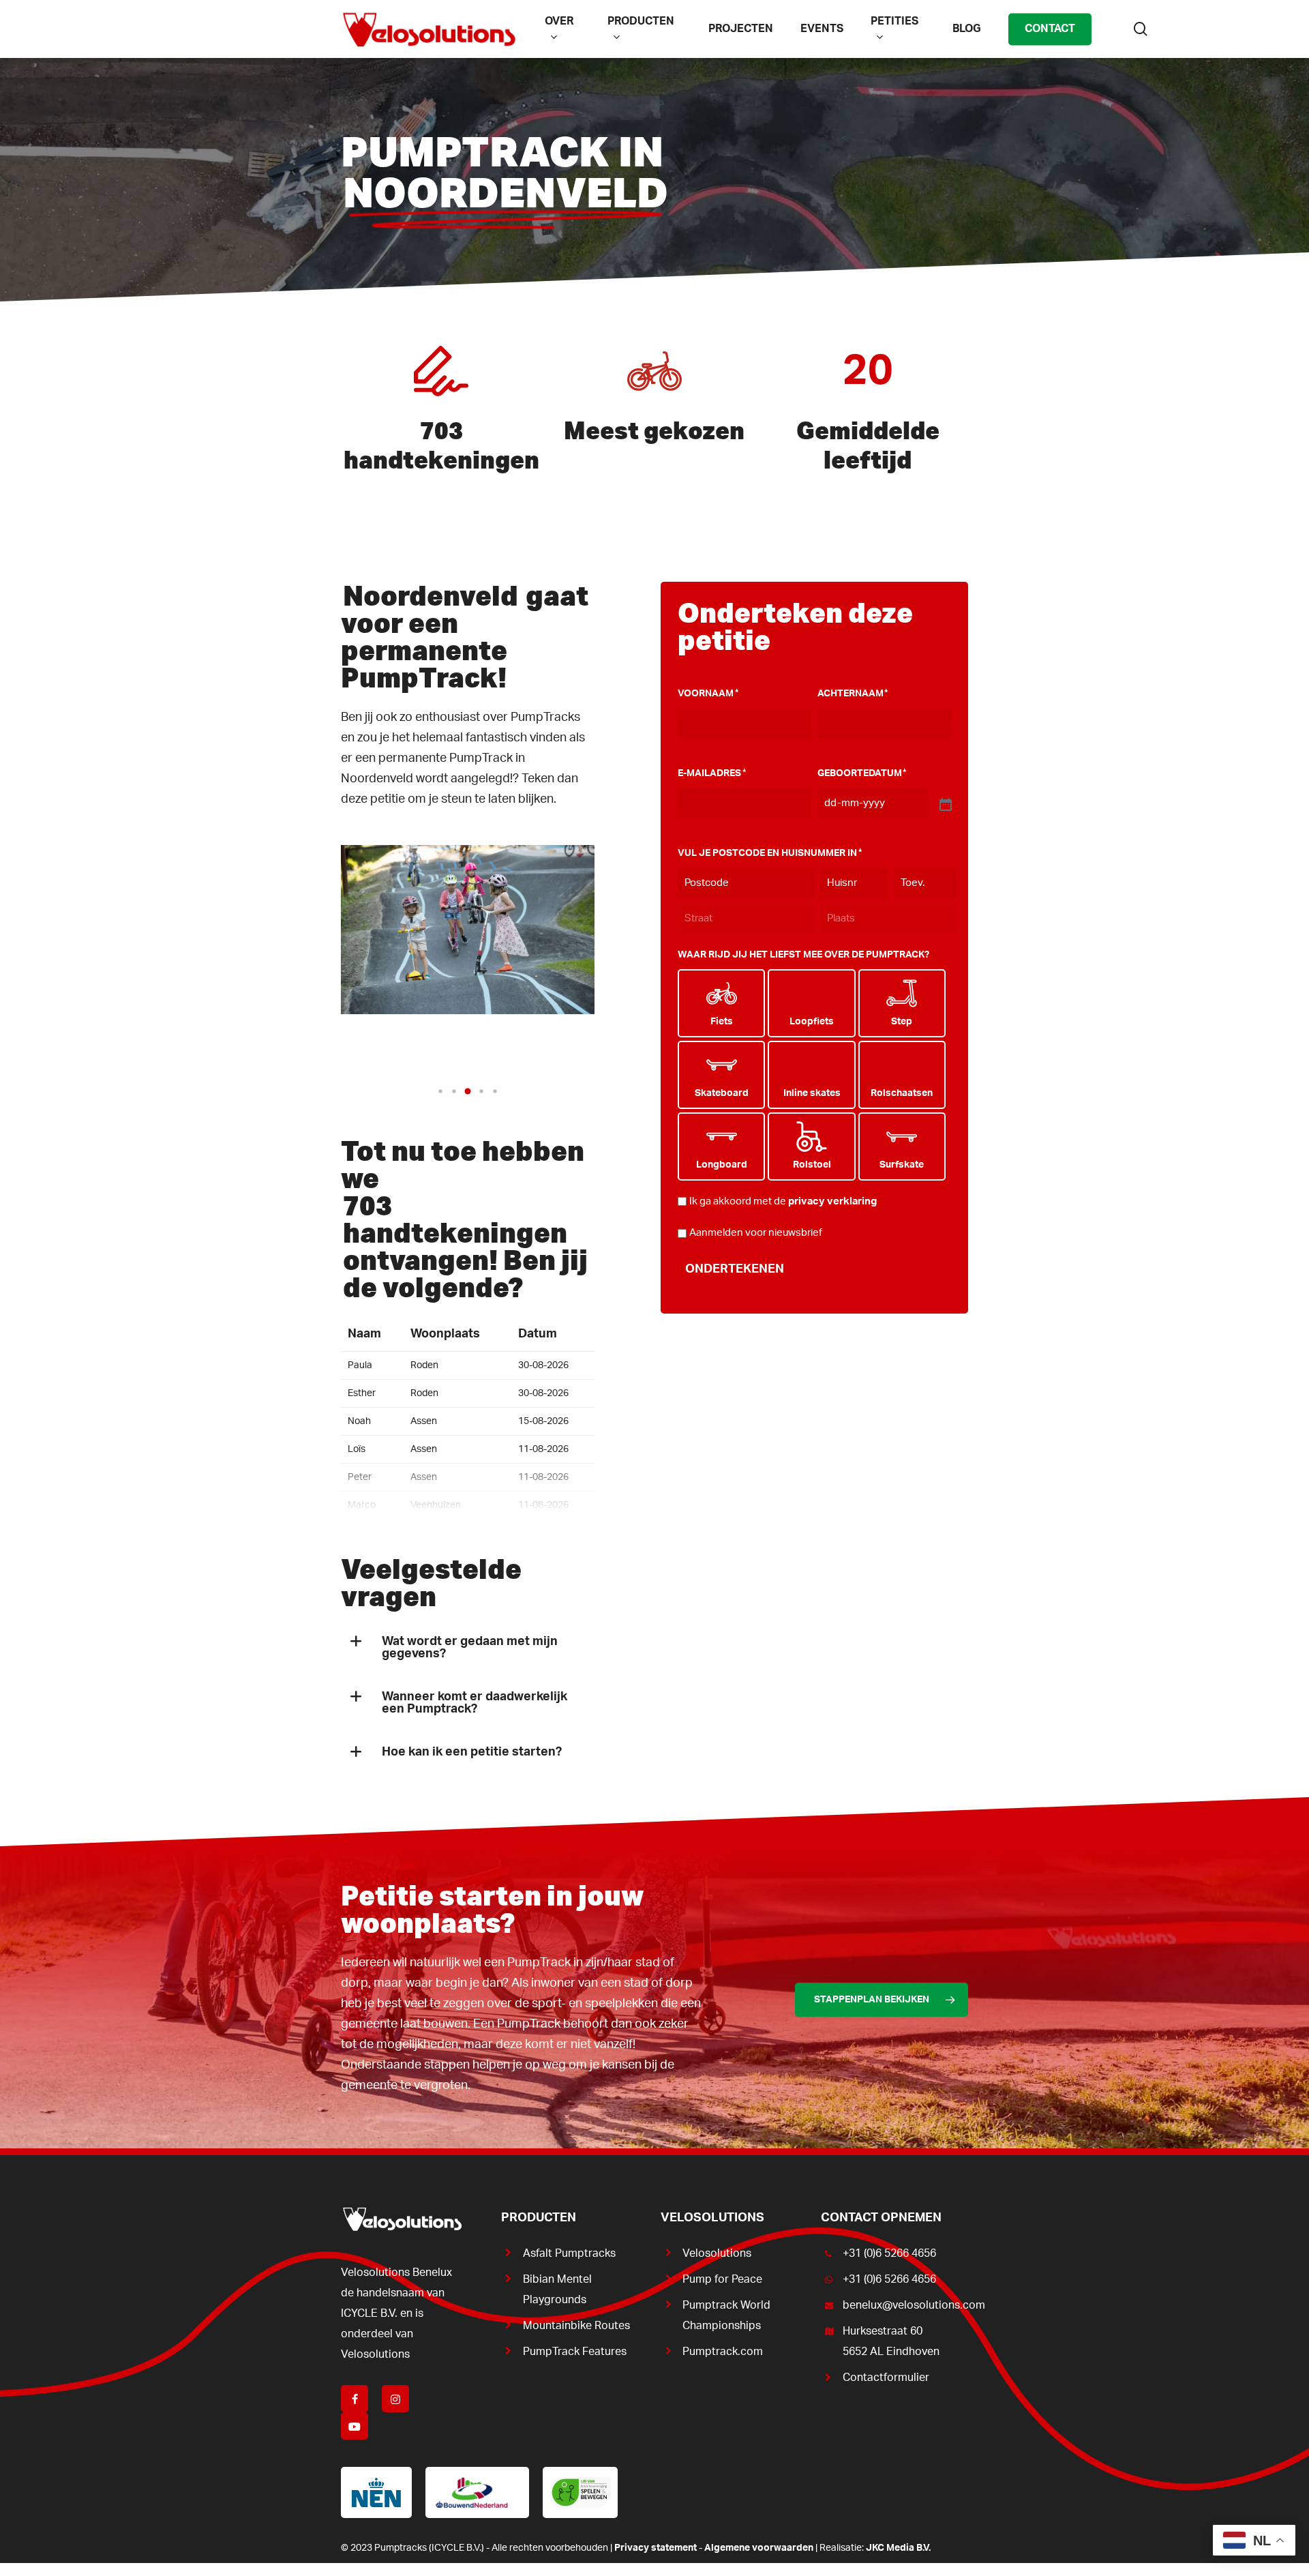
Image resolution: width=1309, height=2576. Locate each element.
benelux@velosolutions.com (905, 2305)
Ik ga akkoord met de (783, 1201)
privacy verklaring (832, 1201)
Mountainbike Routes (576, 2326)
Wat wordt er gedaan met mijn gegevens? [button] (470, 1648)
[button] (440, 1091)
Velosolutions (717, 2253)
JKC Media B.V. (898, 2548)
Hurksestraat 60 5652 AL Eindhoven (891, 2341)
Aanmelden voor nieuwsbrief (756, 1233)
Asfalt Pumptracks (569, 2253)
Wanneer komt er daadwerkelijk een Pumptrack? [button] (475, 1703)
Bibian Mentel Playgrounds (557, 2290)
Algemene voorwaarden (759, 2548)
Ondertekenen (735, 1269)
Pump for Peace (722, 2279)
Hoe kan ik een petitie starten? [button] (472, 1752)
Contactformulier (886, 2378)
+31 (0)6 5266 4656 (889, 2253)
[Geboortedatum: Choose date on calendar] (944, 803)
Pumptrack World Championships (726, 2315)
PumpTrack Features (575, 2352)
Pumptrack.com (723, 2352)
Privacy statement (656, 2548)
